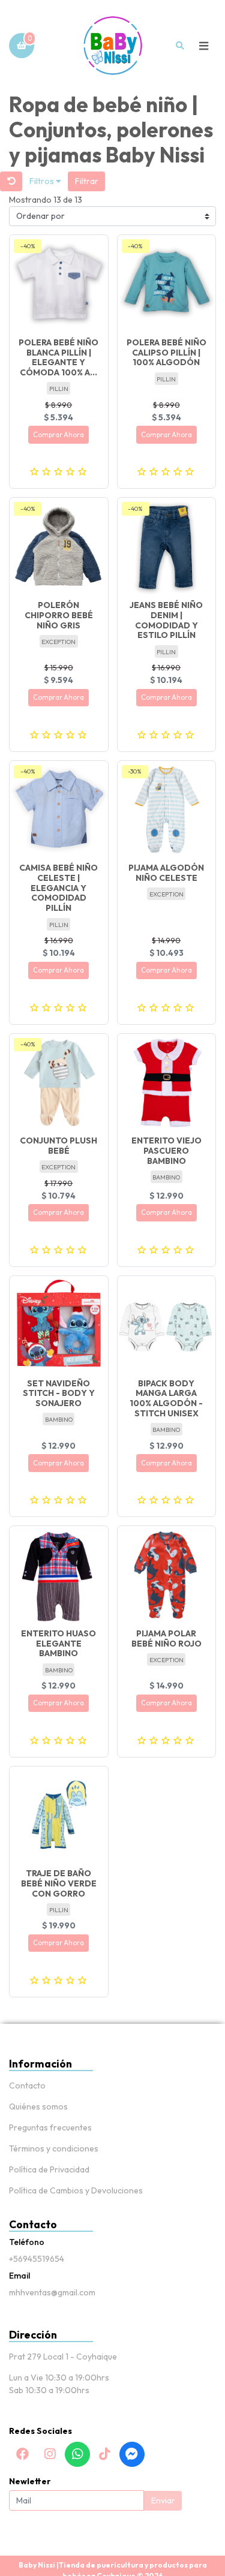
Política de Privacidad (49, 2169)
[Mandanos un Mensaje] (132, 2454)
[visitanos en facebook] (23, 2454)
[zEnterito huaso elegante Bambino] (59, 1575)
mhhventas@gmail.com (52, 2292)
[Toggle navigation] (203, 46)
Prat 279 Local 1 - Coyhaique (63, 2357)
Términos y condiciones (54, 2148)
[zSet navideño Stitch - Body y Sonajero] (59, 1325)
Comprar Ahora (58, 435)
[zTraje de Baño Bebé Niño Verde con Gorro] (59, 1816)
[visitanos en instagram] (50, 2454)
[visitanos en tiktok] (104, 2454)
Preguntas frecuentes (50, 2127)
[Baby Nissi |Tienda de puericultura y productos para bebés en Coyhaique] (113, 46)
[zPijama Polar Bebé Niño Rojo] (167, 1575)
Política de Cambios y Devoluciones (76, 2190)
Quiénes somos (38, 2106)
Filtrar (87, 181)
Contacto (27, 2086)
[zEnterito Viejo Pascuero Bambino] (167, 1083)
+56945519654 (37, 2259)
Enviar (163, 2500)
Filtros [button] (43, 181)
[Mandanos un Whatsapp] (77, 2454)
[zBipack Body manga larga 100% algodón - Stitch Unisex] (167, 1325)
